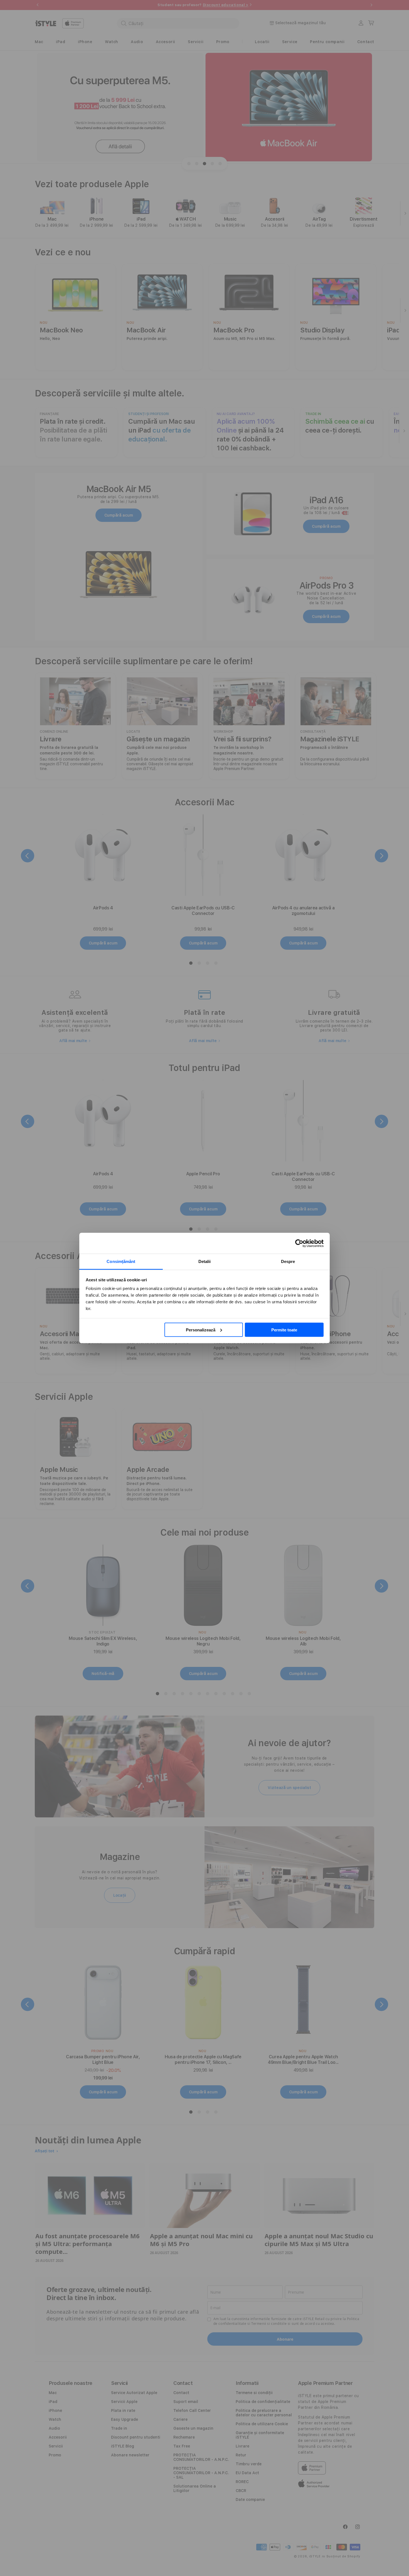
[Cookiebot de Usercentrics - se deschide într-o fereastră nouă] (299, 1243)
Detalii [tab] (205, 1261)
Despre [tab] (288, 1261)
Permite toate (284, 1330)
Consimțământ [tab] (121, 1261)
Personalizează (201, 1330)
